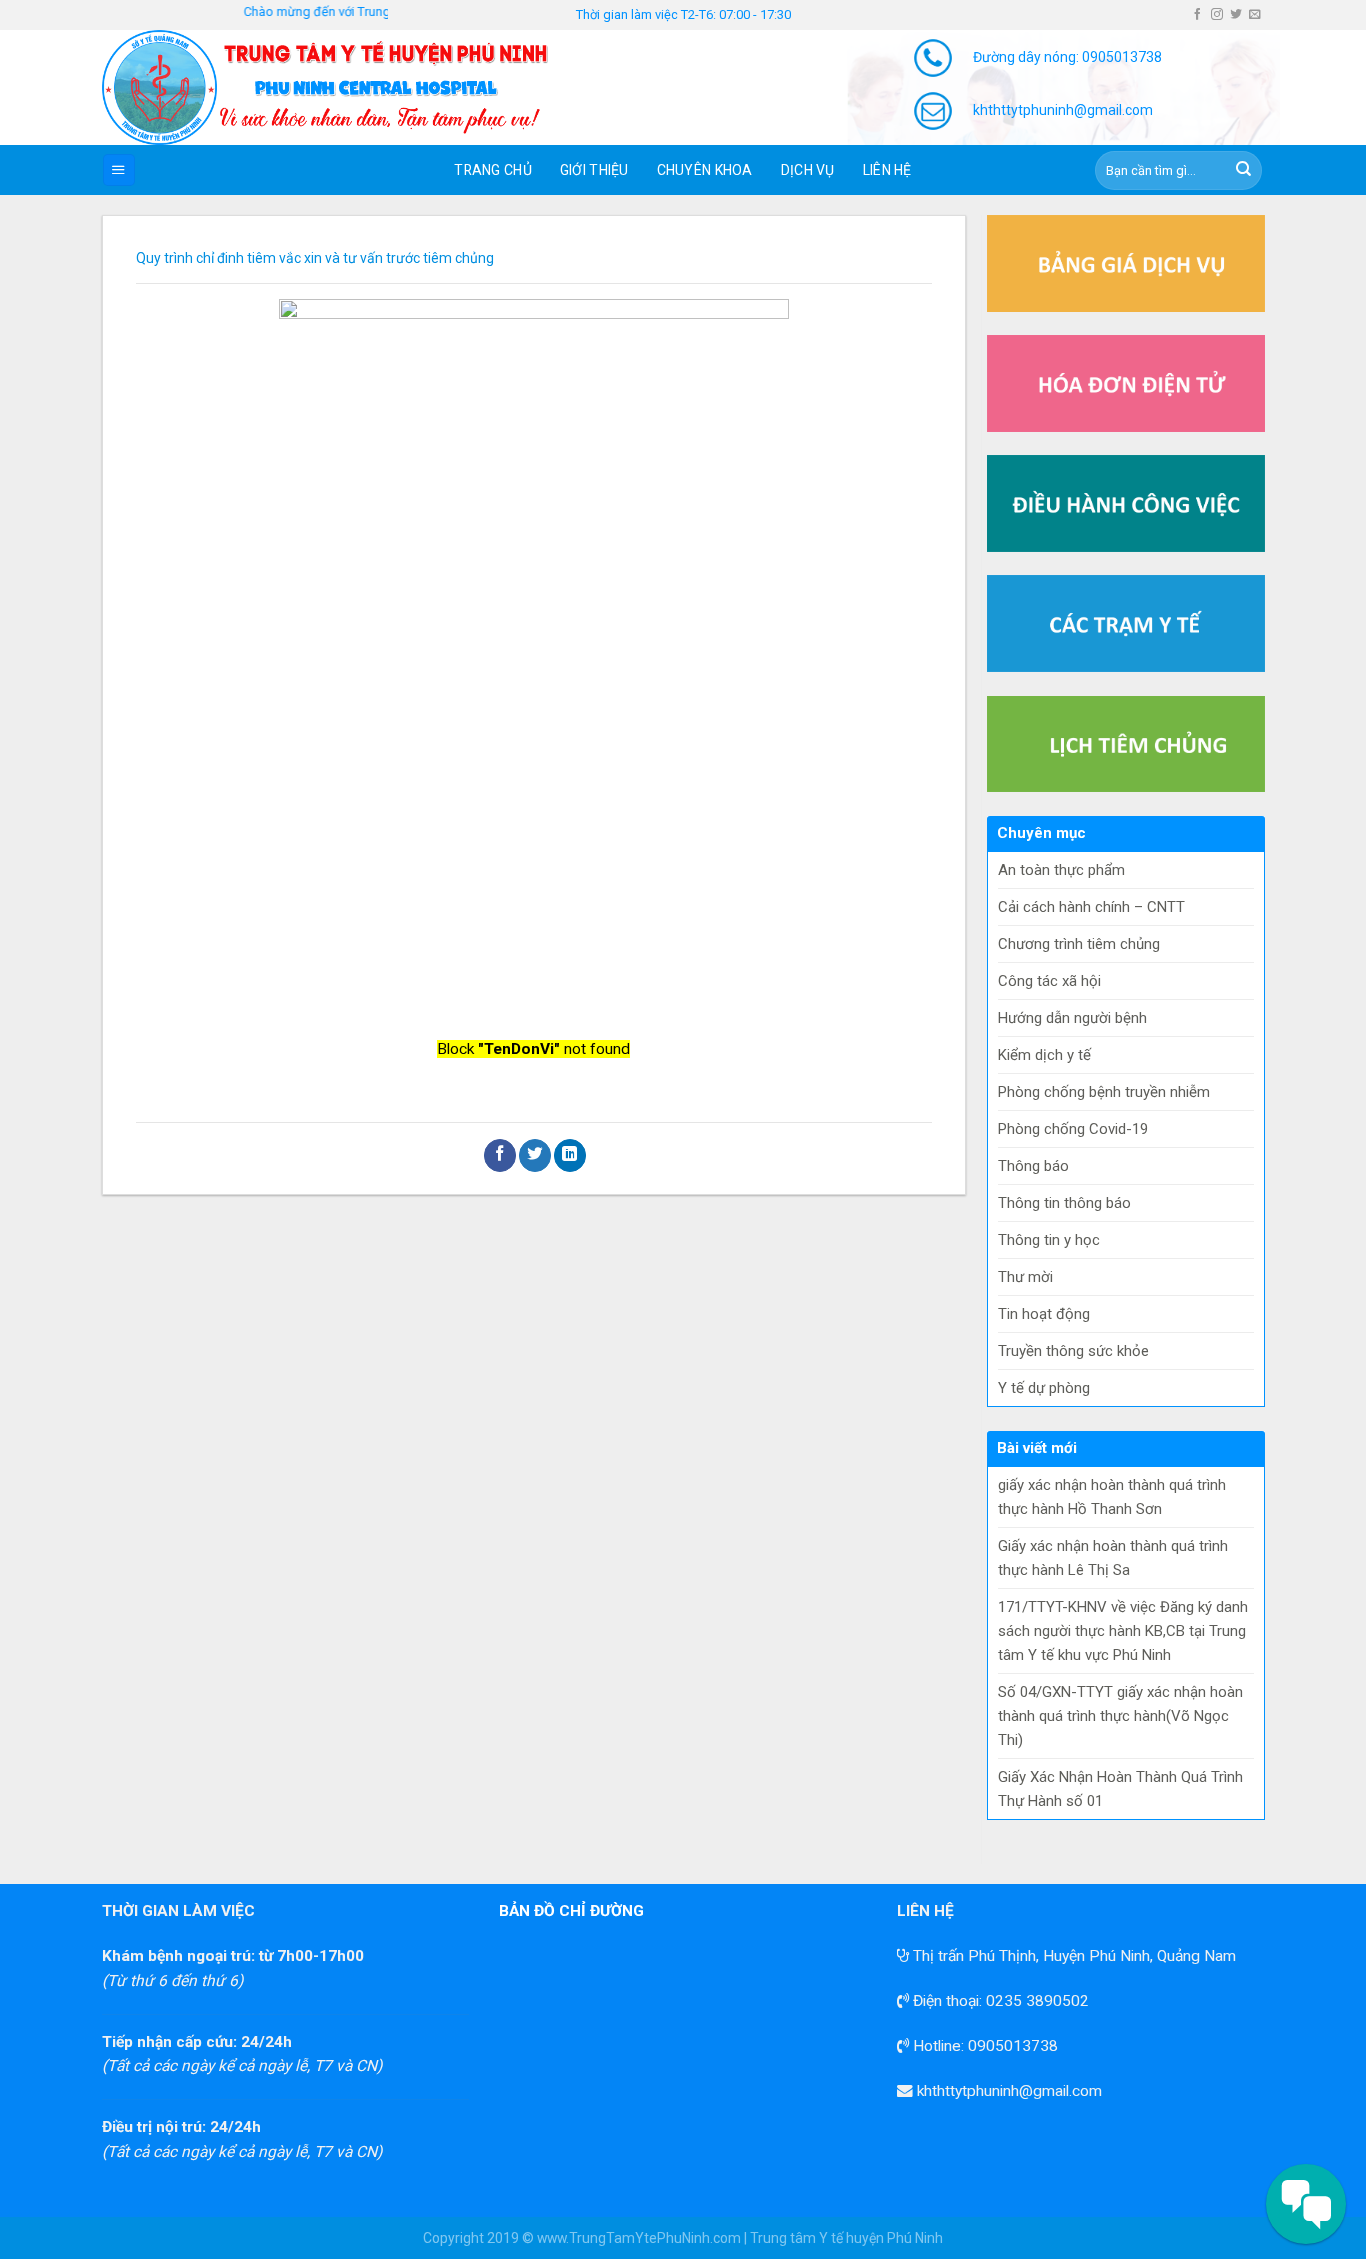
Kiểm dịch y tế (1044, 1055)
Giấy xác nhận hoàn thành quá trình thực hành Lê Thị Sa (1113, 1558)
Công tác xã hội (1049, 981)
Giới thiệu (594, 170)
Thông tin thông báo (1064, 1203)
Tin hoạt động (1044, 1314)
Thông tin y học (1049, 1240)
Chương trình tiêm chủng (1079, 944)
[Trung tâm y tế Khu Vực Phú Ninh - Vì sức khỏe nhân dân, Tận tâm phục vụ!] (352, 87)
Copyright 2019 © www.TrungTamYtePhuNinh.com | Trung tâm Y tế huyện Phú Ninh (683, 2238)
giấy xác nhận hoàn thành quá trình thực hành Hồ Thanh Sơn (1112, 1497)
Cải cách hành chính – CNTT (1091, 907)
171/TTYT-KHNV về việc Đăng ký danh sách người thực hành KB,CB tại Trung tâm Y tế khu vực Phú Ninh (1123, 1631)
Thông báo (1033, 1166)
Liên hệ (887, 170)
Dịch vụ (808, 170)
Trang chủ (493, 170)
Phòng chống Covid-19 (1073, 1129)
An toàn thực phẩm (1061, 870)
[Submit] (1244, 170)
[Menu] (119, 170)
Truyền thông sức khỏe (1073, 1351)
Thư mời (1025, 1277)
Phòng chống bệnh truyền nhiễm (1104, 1092)
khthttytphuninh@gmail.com (1007, 2091)
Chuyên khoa (705, 170)
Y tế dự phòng (1044, 1388)
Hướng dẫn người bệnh (1072, 1018)
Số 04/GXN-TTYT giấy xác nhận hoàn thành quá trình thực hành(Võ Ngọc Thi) (1120, 1716)
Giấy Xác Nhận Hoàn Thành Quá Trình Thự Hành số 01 (1120, 1789)
